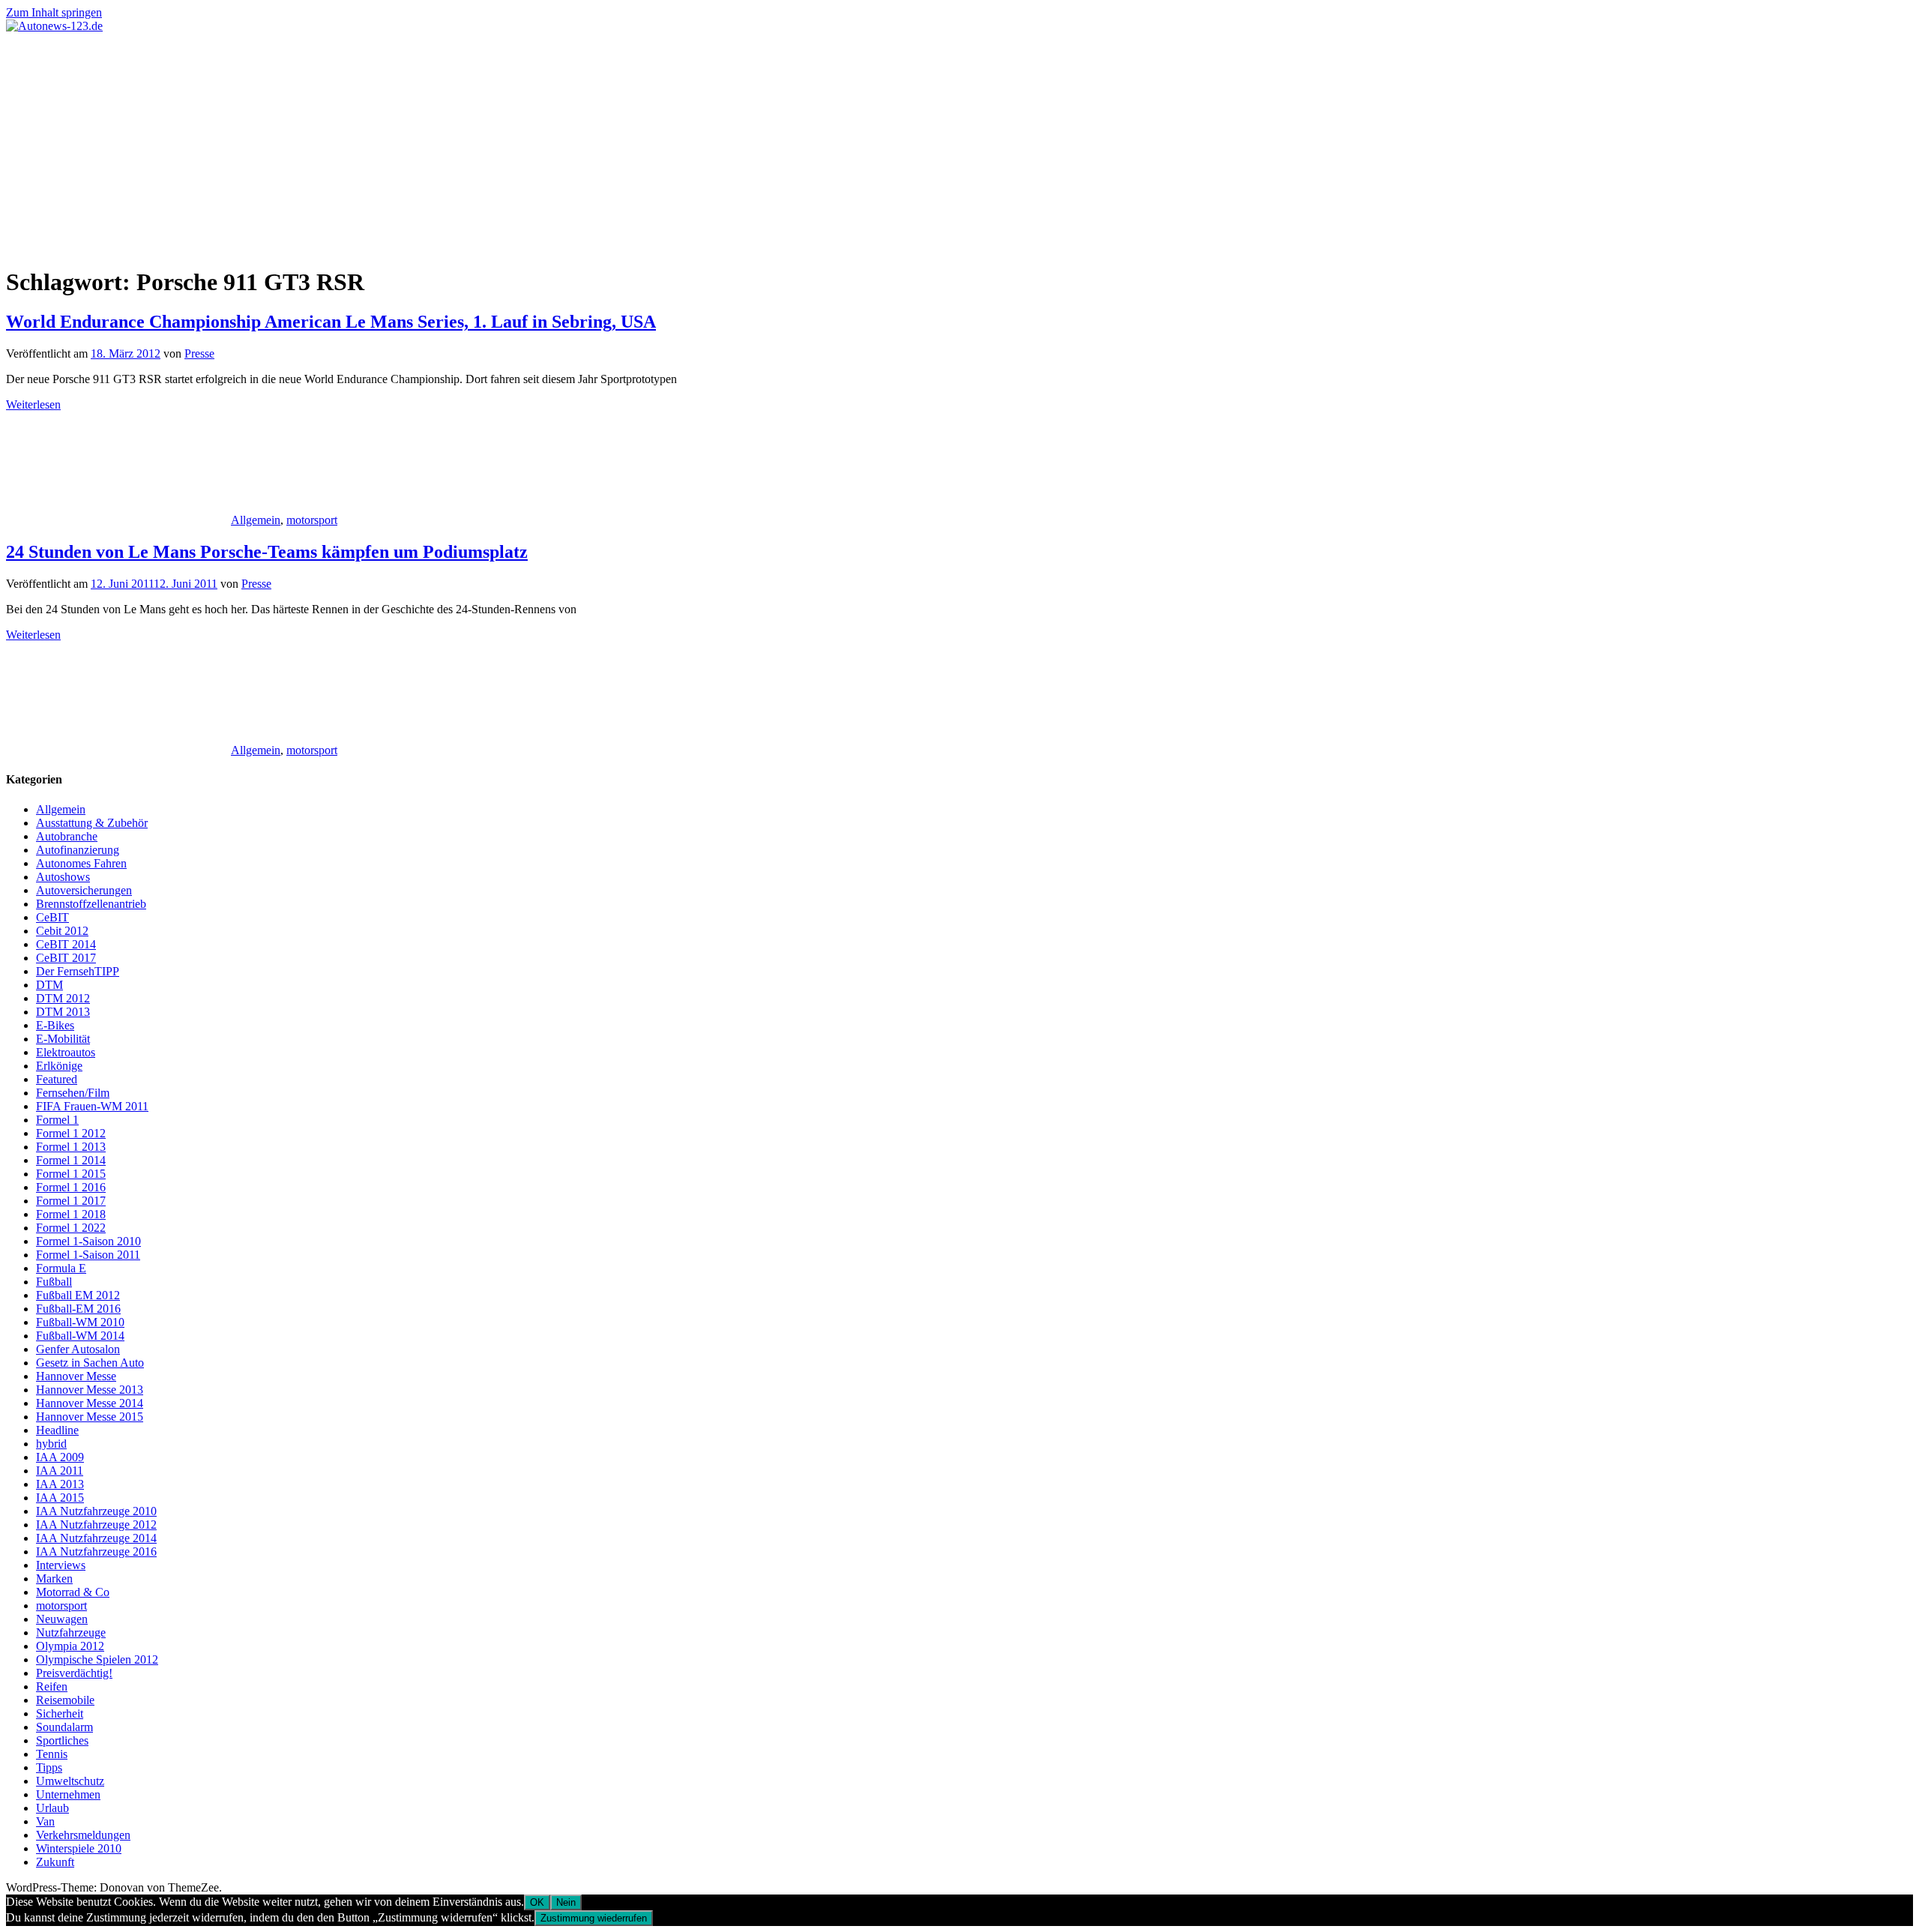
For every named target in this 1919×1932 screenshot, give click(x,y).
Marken (54, 1579)
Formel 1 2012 (71, 1133)
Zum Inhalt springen (54, 12)
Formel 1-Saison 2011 (88, 1255)
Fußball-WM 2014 (80, 1336)
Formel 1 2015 (71, 1174)
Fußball (54, 1282)
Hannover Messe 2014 (90, 1403)
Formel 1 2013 (71, 1147)
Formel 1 (57, 1120)
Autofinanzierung (78, 850)
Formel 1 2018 (71, 1214)
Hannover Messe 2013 (90, 1390)
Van (45, 1821)
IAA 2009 (60, 1457)
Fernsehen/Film (73, 1093)
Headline (57, 1430)
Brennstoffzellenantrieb (91, 904)
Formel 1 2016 (71, 1187)
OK (537, 1902)
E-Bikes (55, 1025)
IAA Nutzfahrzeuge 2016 (96, 1552)
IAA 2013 (60, 1484)
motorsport (312, 520)
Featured (57, 1079)
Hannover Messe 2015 (90, 1417)
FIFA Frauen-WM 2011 (92, 1106)
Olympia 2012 (70, 1646)
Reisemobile (65, 1700)
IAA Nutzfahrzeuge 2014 (96, 1538)
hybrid (51, 1444)
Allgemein (256, 520)
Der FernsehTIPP (78, 971)
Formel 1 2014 (71, 1160)
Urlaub (52, 1808)
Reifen (52, 1686)
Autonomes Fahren (81, 863)
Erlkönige (59, 1066)
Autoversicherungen (84, 890)
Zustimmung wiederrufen (594, 1918)
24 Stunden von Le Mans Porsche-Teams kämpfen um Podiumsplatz (267, 552)
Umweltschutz (70, 1781)
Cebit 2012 (62, 931)
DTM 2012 (63, 998)
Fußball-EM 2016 (78, 1309)
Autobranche (67, 836)
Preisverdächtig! (74, 1673)
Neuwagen (62, 1619)
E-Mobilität (63, 1039)
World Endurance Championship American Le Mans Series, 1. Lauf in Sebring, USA (331, 322)
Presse (199, 353)
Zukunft (55, 1862)
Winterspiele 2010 (79, 1848)
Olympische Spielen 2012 (97, 1659)
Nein (566, 1902)
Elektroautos (66, 1052)
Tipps (49, 1767)
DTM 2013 (63, 1012)
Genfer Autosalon (78, 1349)
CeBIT (52, 917)
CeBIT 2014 (66, 944)
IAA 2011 (60, 1471)
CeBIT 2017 (66, 958)
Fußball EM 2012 (78, 1295)
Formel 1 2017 (71, 1201)
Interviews (61, 1565)
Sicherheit (60, 1713)
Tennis (52, 1754)
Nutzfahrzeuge (71, 1632)
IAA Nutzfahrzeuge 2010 (96, 1511)
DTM (49, 985)
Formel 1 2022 (71, 1228)
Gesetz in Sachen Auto (90, 1363)
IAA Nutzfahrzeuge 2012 (96, 1525)
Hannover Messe (76, 1376)
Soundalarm (64, 1727)
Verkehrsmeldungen (83, 1835)
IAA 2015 (60, 1498)
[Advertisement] (959, 145)
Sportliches (62, 1740)
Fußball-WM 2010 (80, 1322)
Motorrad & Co (73, 1592)
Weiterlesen (33, 404)
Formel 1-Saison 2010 (88, 1241)
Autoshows (63, 877)
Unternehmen (68, 1794)
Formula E (61, 1268)
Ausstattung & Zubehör (92, 823)
